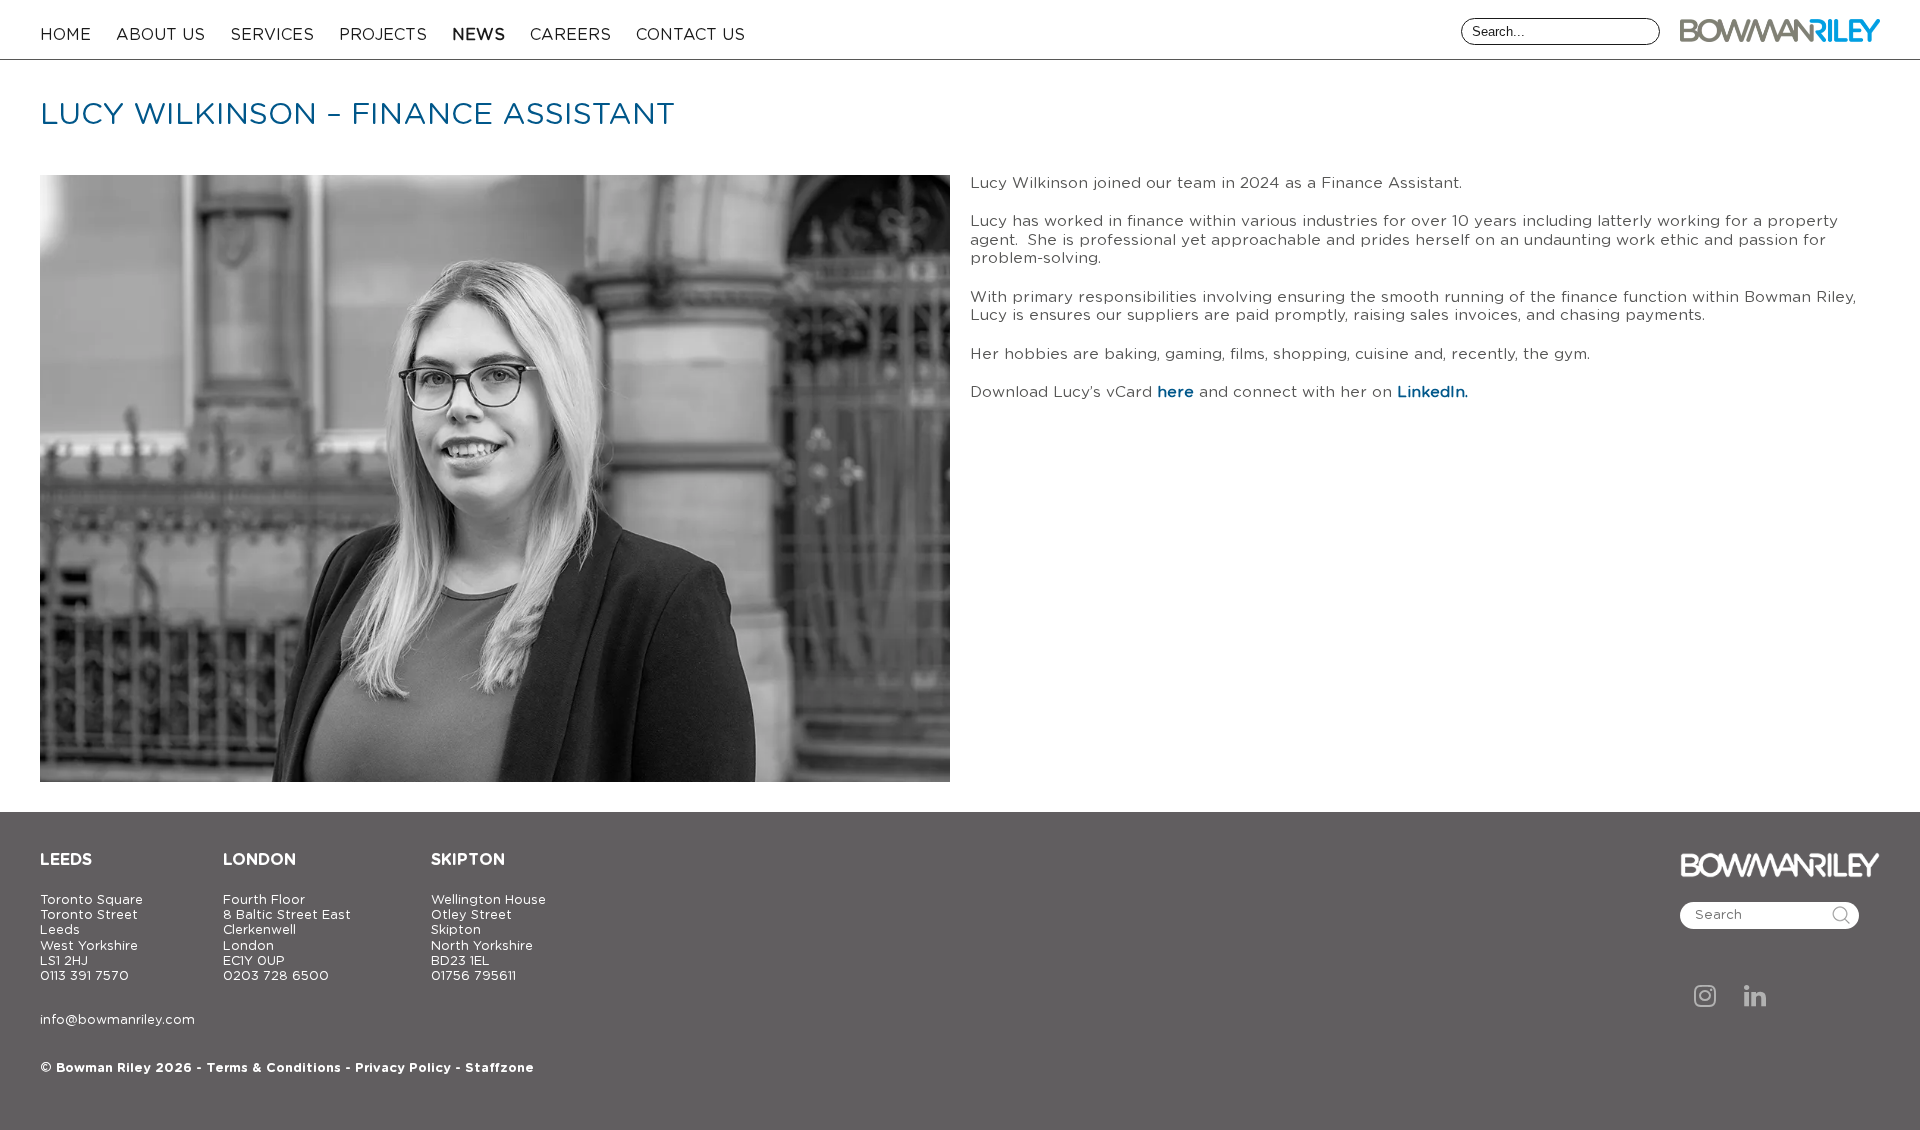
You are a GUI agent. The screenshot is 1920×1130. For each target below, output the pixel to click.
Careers (570, 35)
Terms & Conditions (273, 1068)
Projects (383, 35)
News (478, 35)
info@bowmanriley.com (117, 1020)
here (1175, 392)
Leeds (66, 860)
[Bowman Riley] (1780, 30)
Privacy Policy (403, 1068)
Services (272, 35)
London (259, 860)
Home (65, 35)
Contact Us (690, 35)
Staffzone (499, 1068)
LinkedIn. (1432, 392)
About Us (160, 35)
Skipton (468, 860)
